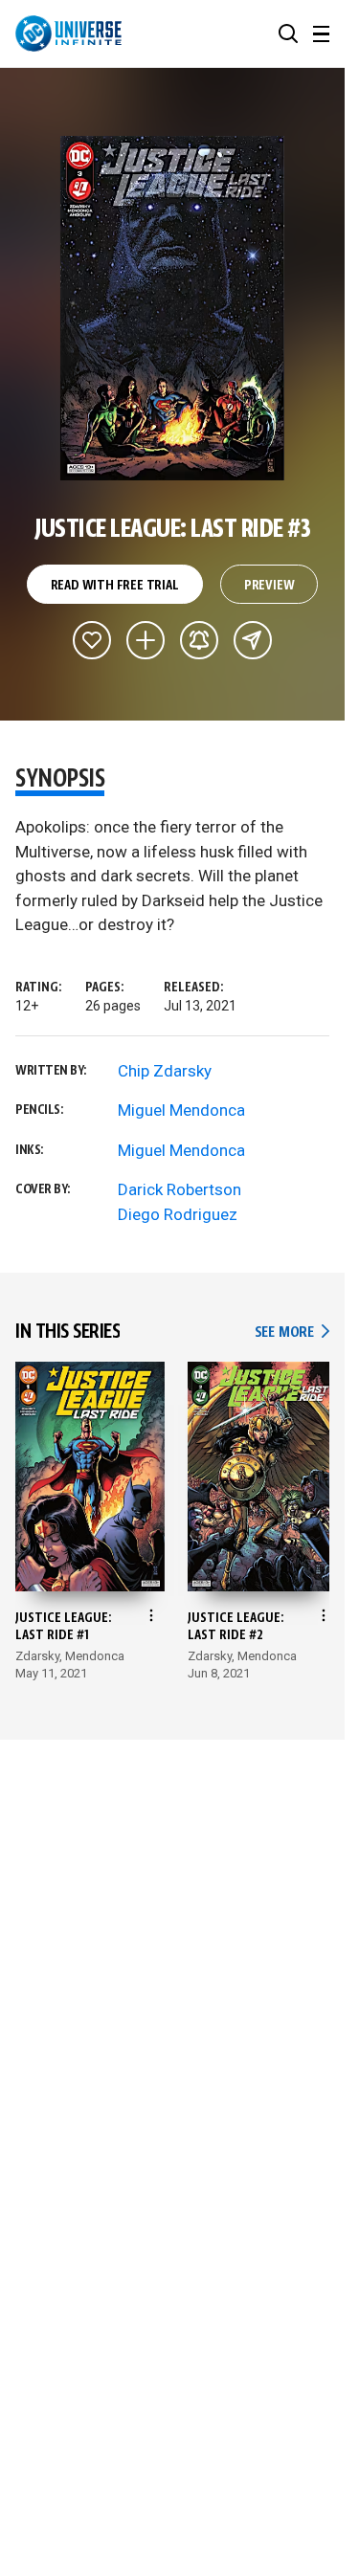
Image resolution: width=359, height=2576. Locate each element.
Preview (269, 586)
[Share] (253, 640)
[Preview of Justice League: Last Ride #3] (173, 308)
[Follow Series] (199, 640)
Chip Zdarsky (165, 1071)
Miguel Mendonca (181, 1110)
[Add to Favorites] (92, 640)
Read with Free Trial (115, 586)
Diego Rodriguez (178, 1214)
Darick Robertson (179, 1189)
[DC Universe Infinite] (68, 33)
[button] (288, 33)
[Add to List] (146, 640)
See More (292, 1332)
